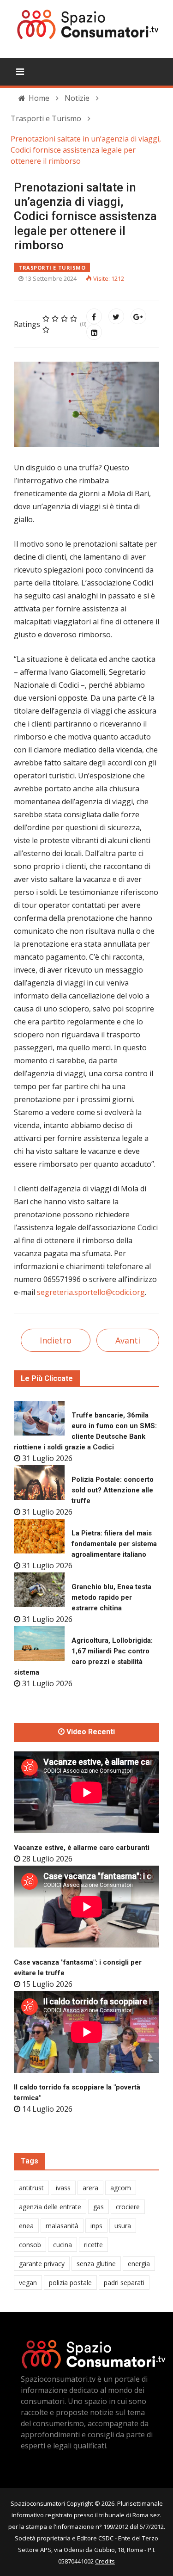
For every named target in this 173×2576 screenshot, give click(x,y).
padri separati (124, 2283)
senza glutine (96, 2264)
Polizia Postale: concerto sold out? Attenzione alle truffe (113, 1490)
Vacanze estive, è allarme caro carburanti (82, 1848)
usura (123, 2226)
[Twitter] (116, 316)
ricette (93, 2245)
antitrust (31, 2188)
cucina (63, 2245)
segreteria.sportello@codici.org (91, 1292)
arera (90, 2188)
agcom (121, 2188)
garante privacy (42, 2264)
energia (139, 2264)
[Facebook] (94, 316)
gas (98, 2207)
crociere (128, 2207)
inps (96, 2226)
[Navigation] (20, 72)
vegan (28, 2283)
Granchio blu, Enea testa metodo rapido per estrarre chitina (111, 1597)
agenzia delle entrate (50, 2207)
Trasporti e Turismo (52, 268)
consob (30, 2245)
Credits (105, 2561)
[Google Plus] (138, 316)
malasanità (62, 2226)
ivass (63, 2188)
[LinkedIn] (94, 332)
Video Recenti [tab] (90, 1732)
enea (26, 2226)
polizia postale (70, 2283)
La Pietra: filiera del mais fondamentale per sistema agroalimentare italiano (114, 1544)
